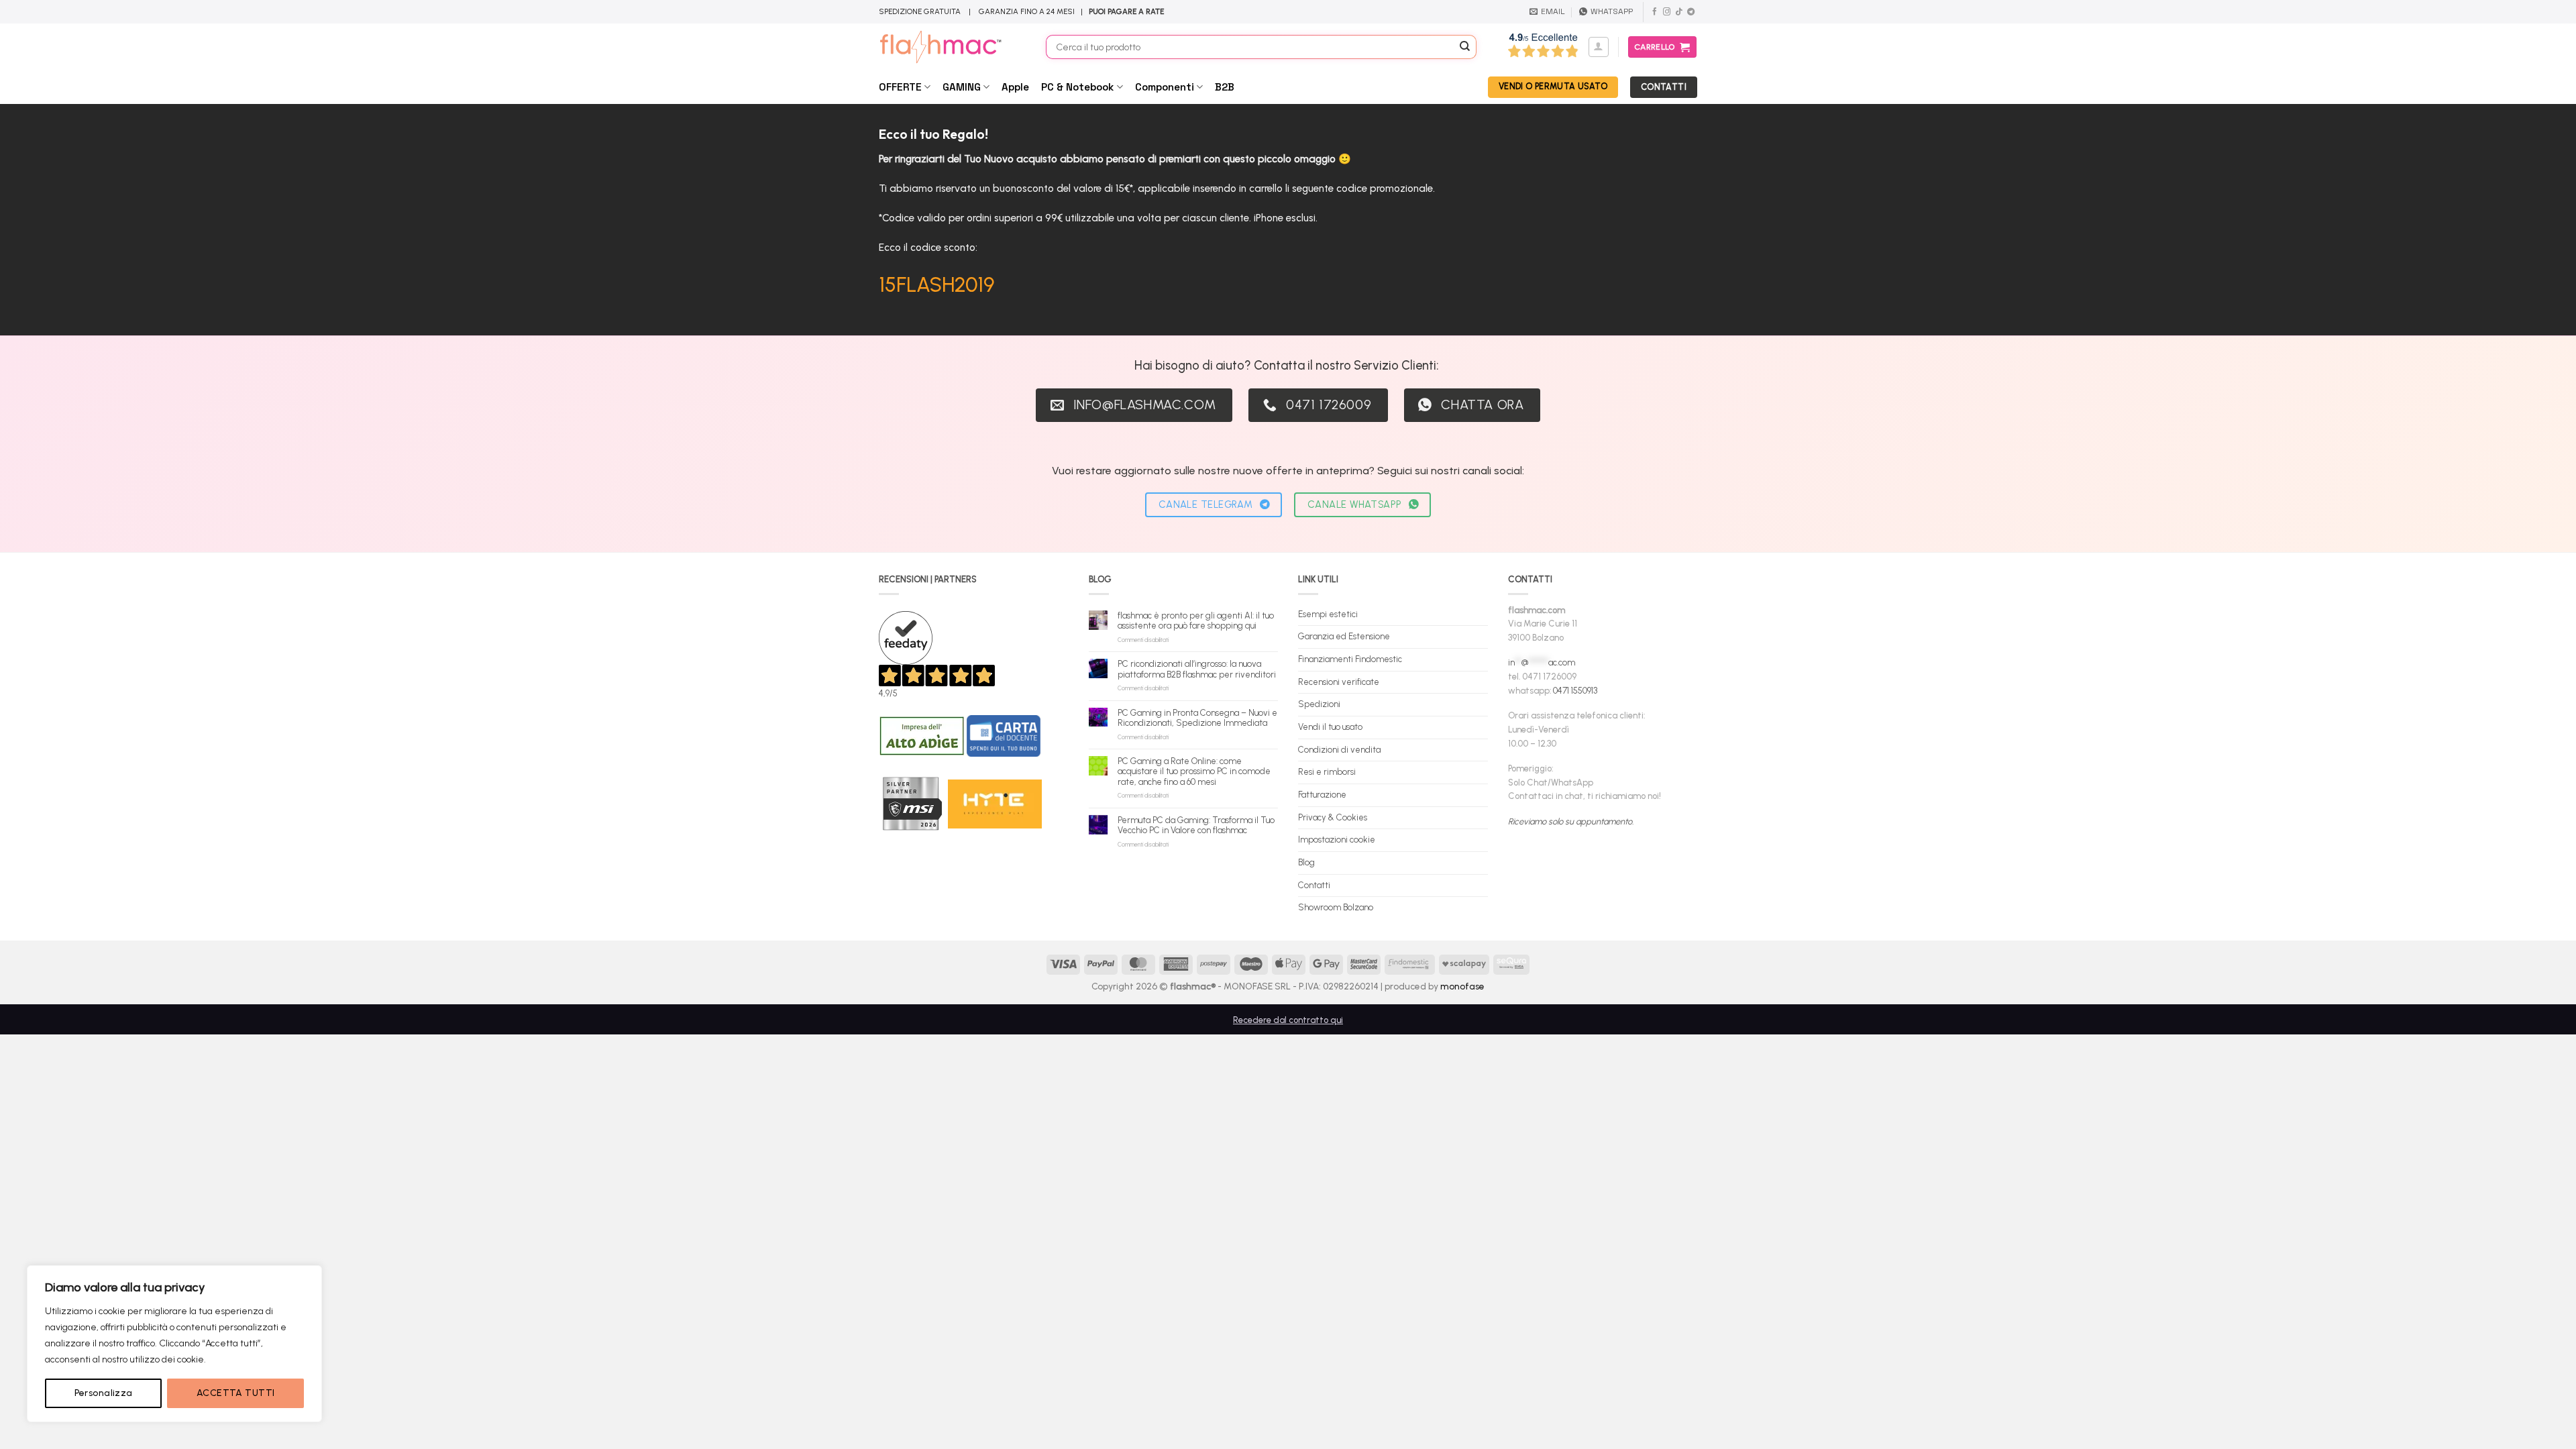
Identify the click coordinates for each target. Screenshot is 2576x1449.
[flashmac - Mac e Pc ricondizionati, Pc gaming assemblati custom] (952, 47)
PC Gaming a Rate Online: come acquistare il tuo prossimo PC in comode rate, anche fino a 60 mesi (1194, 771)
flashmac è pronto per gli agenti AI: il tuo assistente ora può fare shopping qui (1196, 621)
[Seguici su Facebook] (1655, 12)
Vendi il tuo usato (1330, 727)
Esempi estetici (1328, 614)
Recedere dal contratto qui (1288, 1020)
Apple (1015, 87)
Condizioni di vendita (1339, 750)
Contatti (1314, 885)
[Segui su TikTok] (1679, 12)
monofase (1462, 986)
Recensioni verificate (1339, 682)
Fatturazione (1322, 795)
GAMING (962, 87)
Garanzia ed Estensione (1344, 636)
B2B (1225, 87)
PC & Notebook (1077, 87)
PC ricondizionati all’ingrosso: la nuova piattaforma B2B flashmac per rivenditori (1197, 669)
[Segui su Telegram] (1691, 12)
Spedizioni (1319, 704)
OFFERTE (900, 87)
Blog (1306, 862)
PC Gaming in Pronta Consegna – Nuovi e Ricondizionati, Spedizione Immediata (1197, 718)
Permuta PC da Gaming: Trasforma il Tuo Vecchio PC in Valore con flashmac (1196, 825)
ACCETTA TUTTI (235, 1393)
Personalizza (104, 1393)
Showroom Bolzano (1336, 907)
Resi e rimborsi (1327, 772)
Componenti (1165, 87)
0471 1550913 (1575, 691)
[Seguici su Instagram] (1667, 12)
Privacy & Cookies (1333, 817)
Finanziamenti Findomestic (1350, 659)
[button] (1599, 47)
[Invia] (1465, 47)
